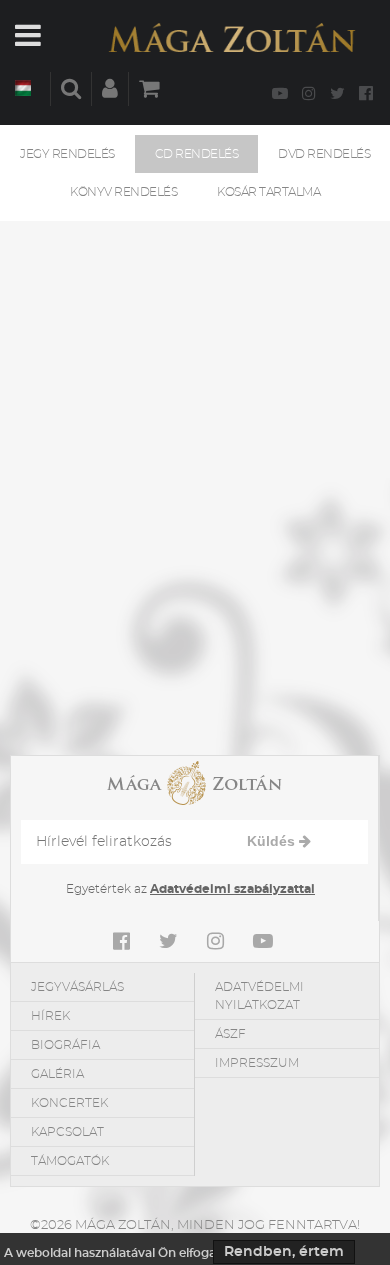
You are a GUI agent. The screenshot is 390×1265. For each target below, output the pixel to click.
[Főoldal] (232, 37)
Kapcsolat (67, 1132)
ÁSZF (230, 1034)
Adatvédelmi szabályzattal (232, 889)
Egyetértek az (190, 889)
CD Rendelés (197, 154)
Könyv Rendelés (123, 192)
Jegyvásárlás (77, 987)
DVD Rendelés (324, 154)
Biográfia (65, 1045)
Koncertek (69, 1103)
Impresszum (257, 1063)
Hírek (50, 1016)
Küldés (273, 841)
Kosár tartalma (268, 192)
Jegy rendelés (67, 154)
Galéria (57, 1074)
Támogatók (70, 1161)
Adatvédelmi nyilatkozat (259, 996)
